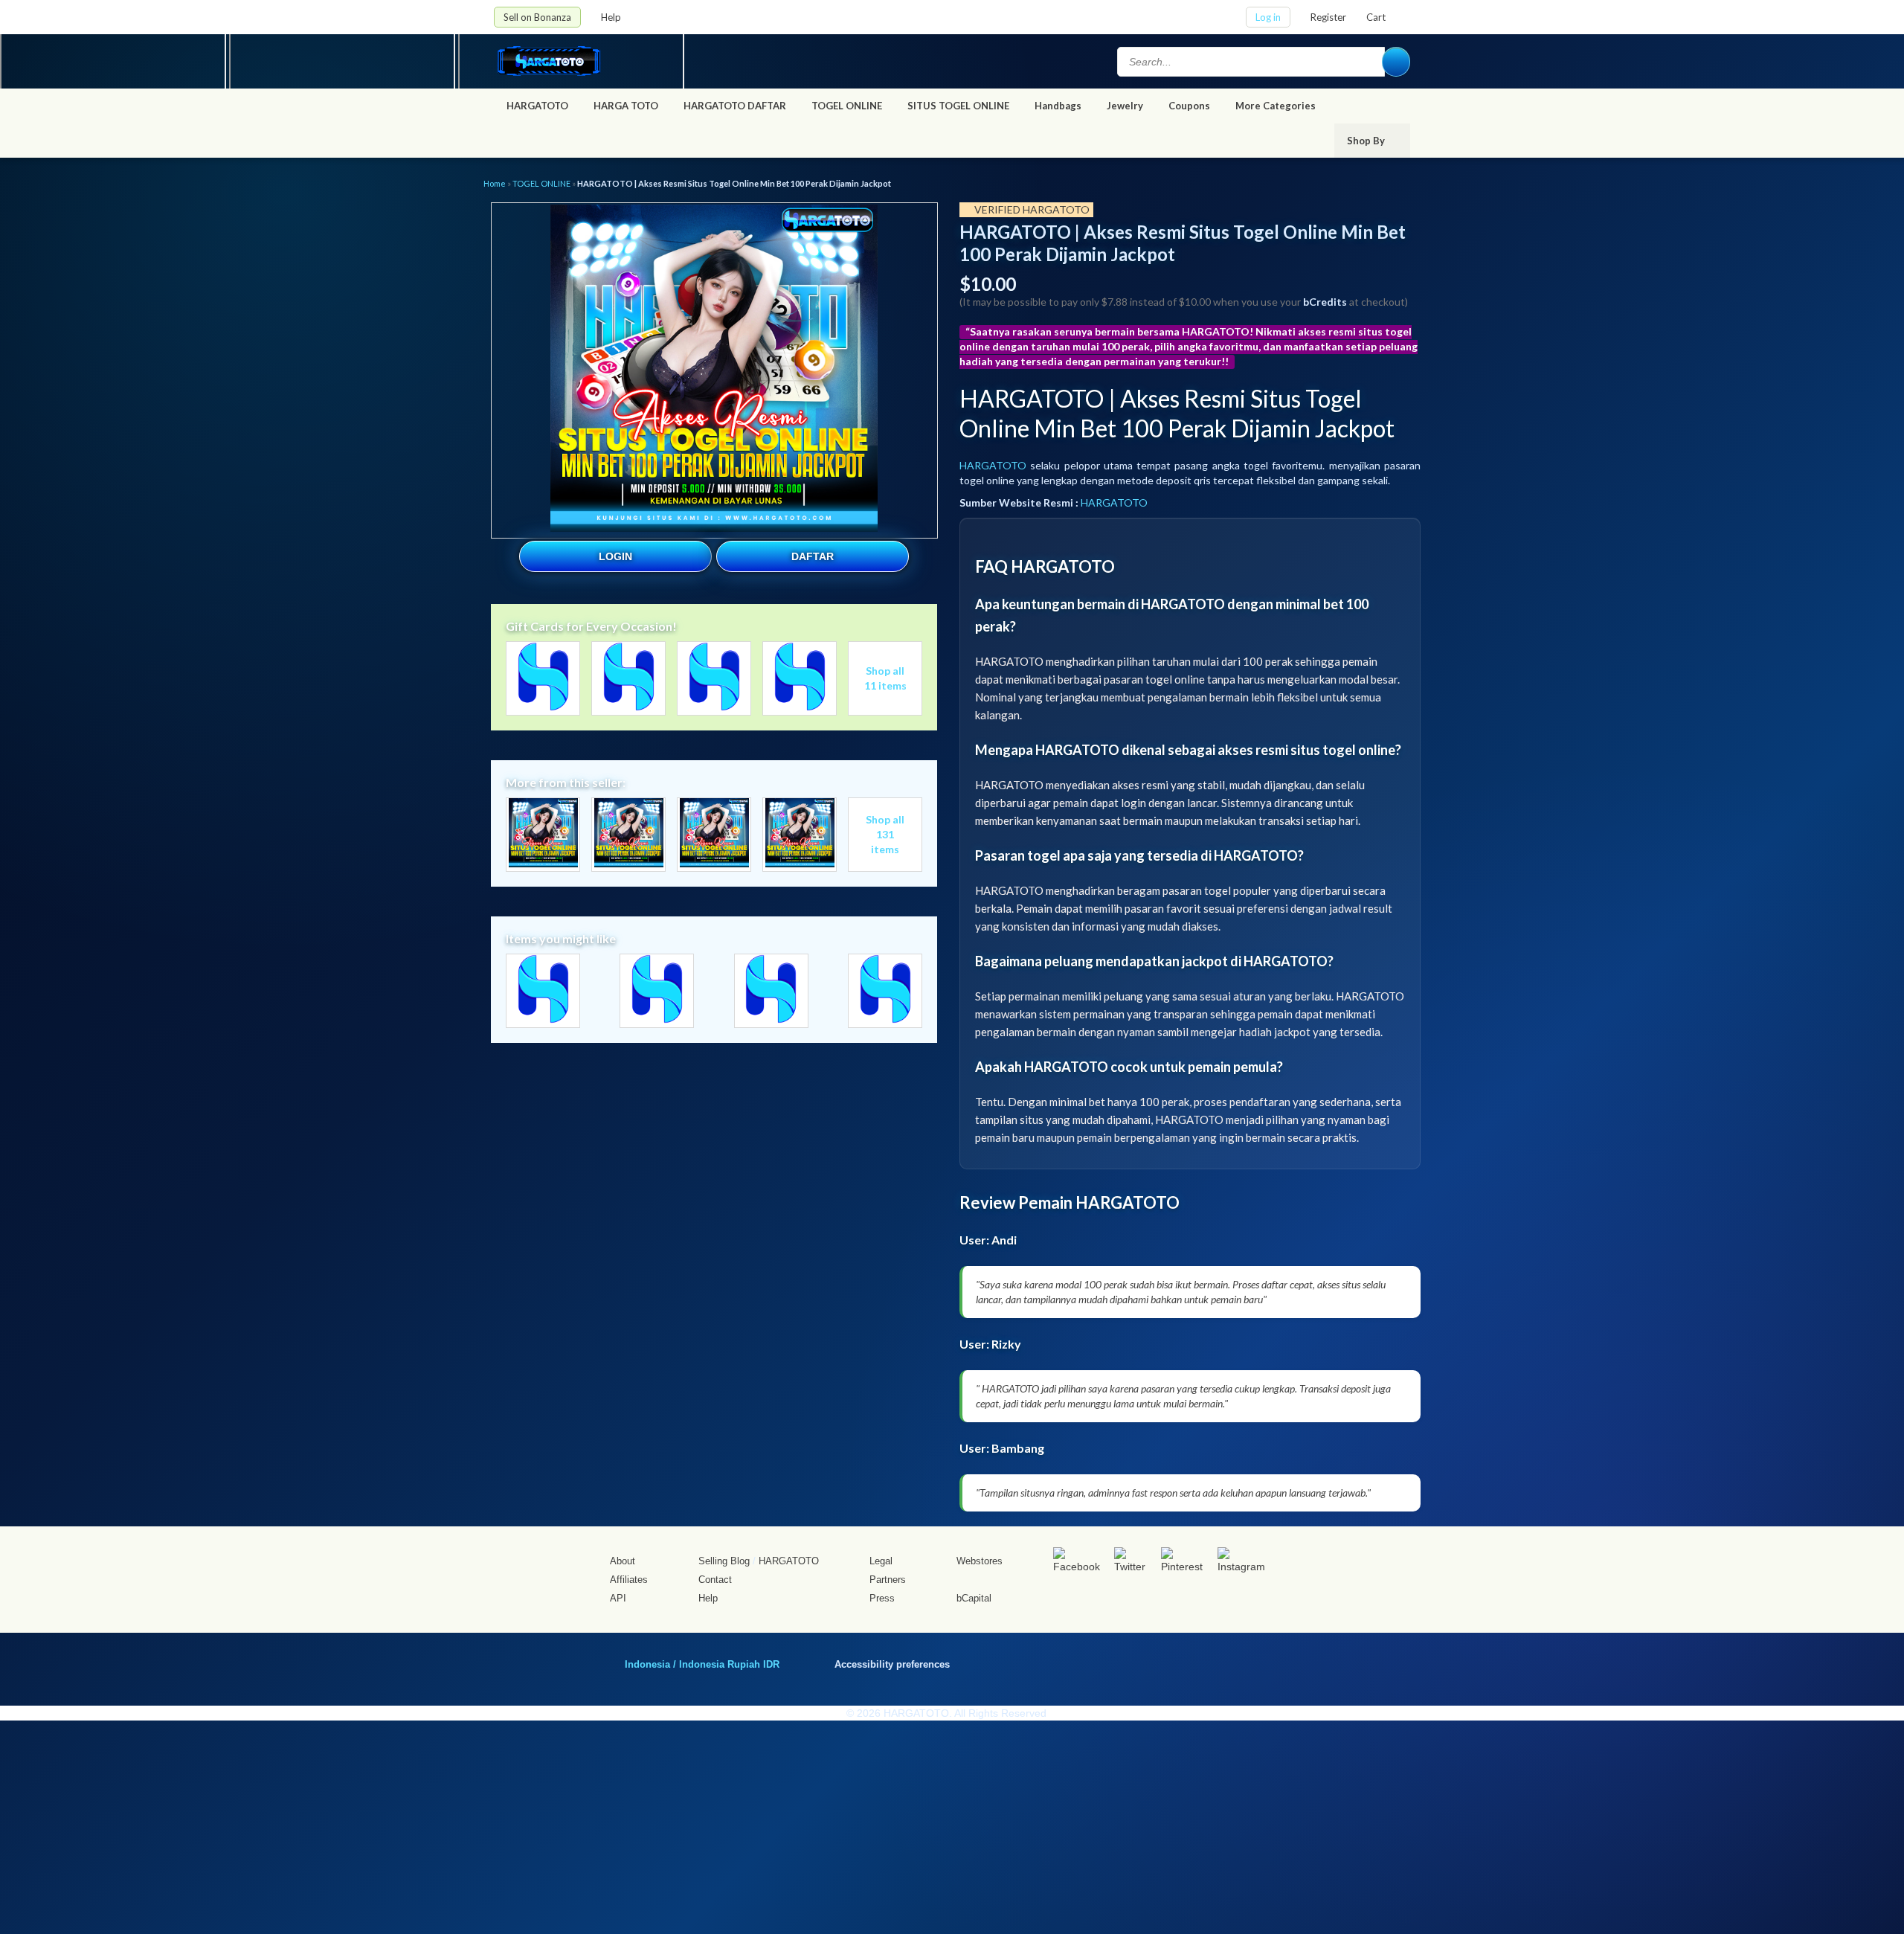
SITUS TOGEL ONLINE (958, 106)
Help (612, 17)
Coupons (1189, 106)
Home (495, 183)
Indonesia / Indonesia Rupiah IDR (702, 1664)
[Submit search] (1396, 62)
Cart (1376, 17)
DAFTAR (813, 556)
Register (1328, 17)
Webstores (980, 1561)
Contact (715, 1580)
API (618, 1598)
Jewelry (1125, 106)
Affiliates (629, 1580)
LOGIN (615, 556)
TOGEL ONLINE (847, 106)
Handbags (1058, 106)
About (623, 1561)
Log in (1268, 17)
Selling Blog (724, 1561)
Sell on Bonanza (537, 17)
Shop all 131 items (885, 834)
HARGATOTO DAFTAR (735, 106)
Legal (881, 1561)
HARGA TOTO (626, 106)
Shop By (1367, 141)
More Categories (1277, 106)
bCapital (974, 1598)
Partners (888, 1580)
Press (882, 1598)
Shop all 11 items (885, 678)
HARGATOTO (537, 106)
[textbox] (1251, 62)
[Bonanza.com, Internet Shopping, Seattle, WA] (1197, 1662)
